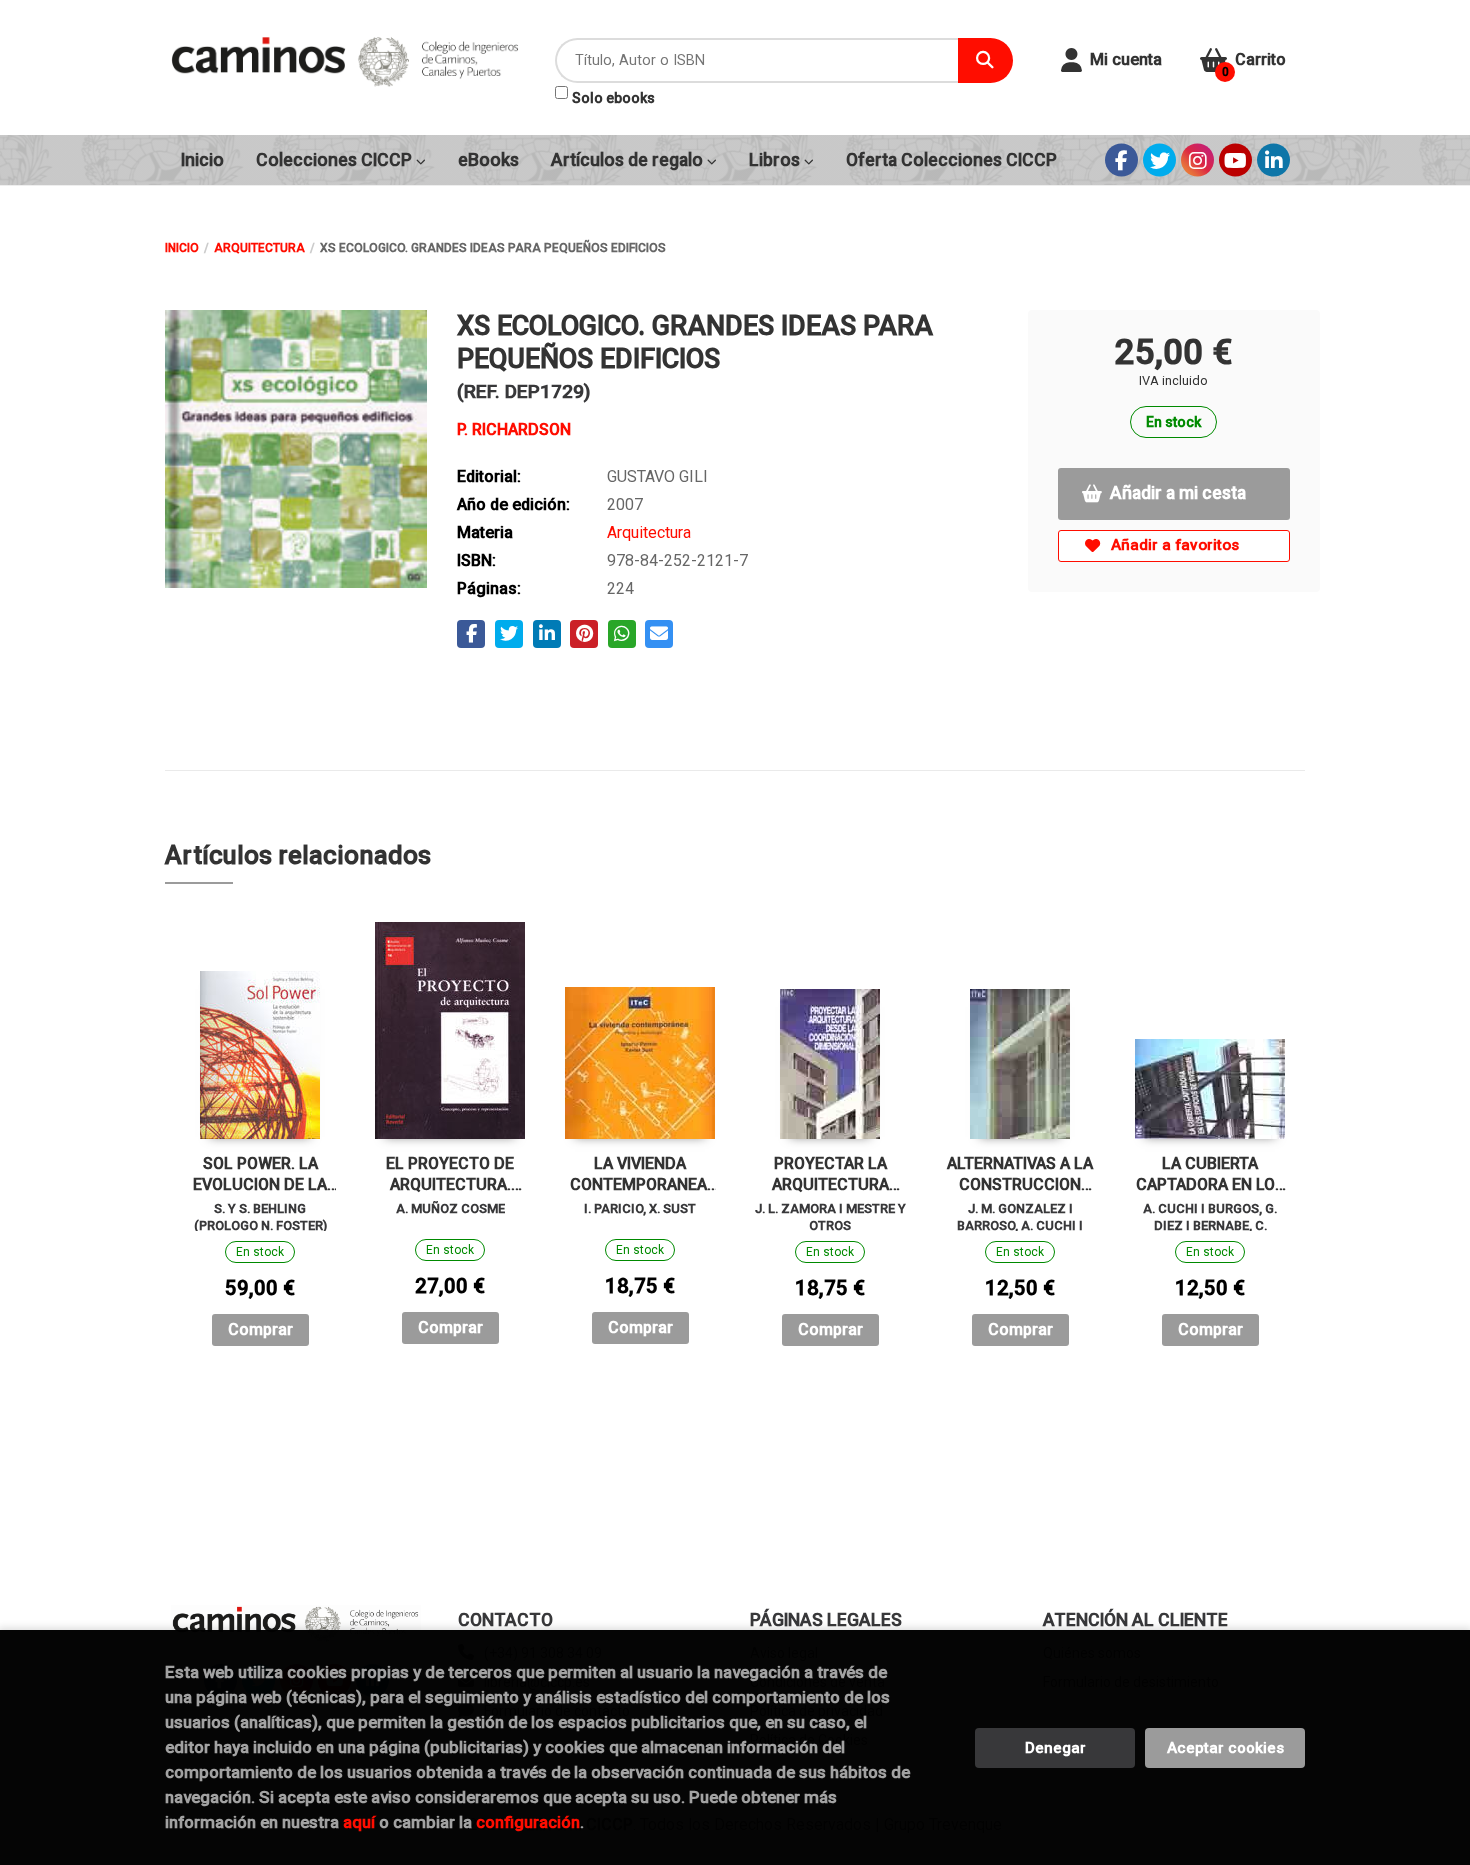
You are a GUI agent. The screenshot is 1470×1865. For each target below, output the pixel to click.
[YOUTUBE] (1235, 160)
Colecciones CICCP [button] (336, 160)
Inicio (182, 248)
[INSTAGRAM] (1197, 160)
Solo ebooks (613, 98)
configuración (528, 1822)
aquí (359, 1822)
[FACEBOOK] (1121, 160)
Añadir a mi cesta (1178, 493)
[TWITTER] (1159, 160)
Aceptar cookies (1225, 1748)
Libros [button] (776, 160)
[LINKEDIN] (1273, 160)
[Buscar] (985, 60)
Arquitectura (259, 248)
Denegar (1055, 1748)
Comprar (260, 1329)
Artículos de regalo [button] (629, 160)
